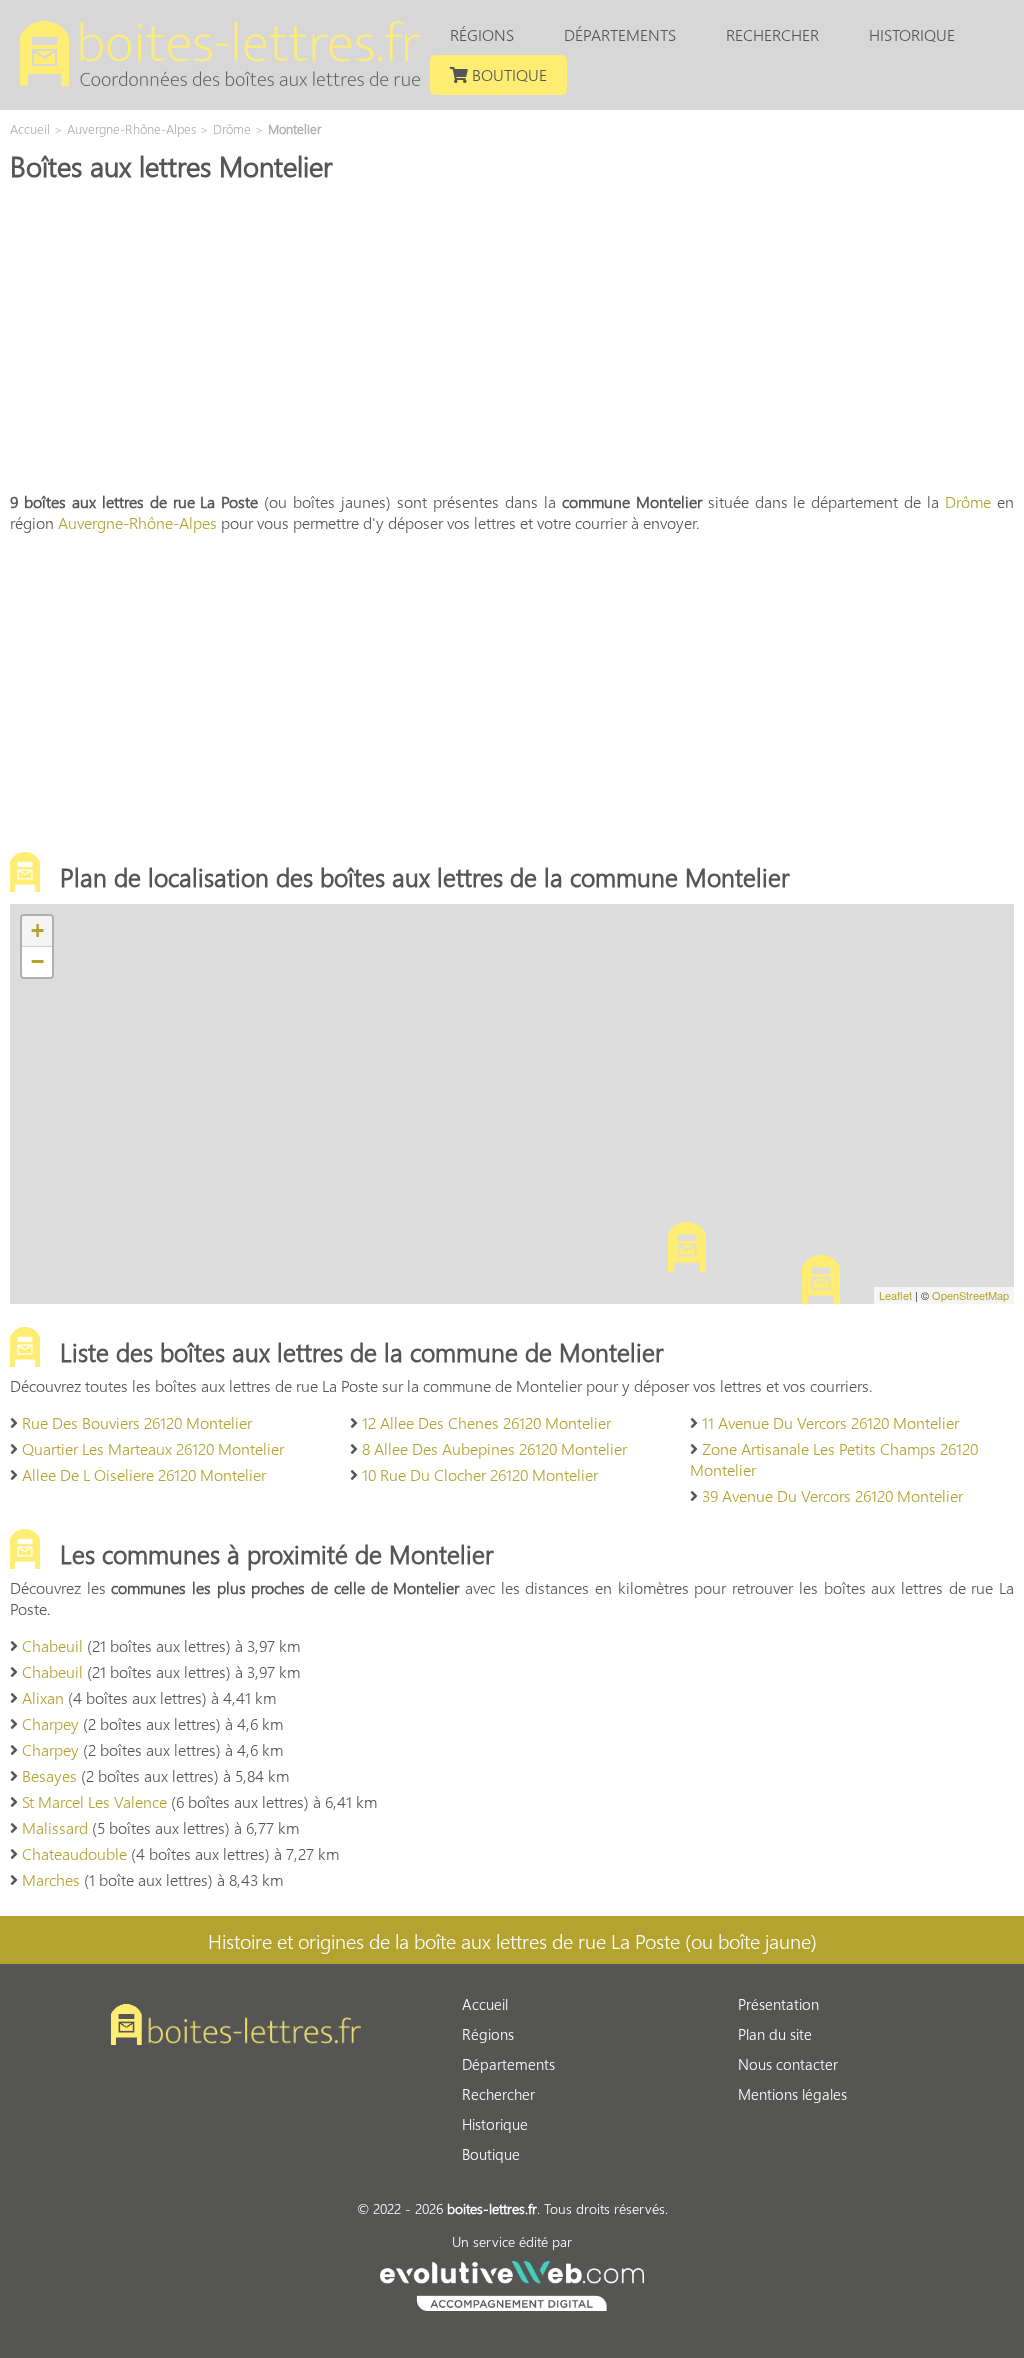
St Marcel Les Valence (94, 1801)
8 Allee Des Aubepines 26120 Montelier (494, 1448)
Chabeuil (52, 1645)
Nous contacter (788, 2064)
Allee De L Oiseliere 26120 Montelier (144, 1474)
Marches (51, 1879)
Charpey (50, 1723)
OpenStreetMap (970, 1295)
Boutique (507, 74)
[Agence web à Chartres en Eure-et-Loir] (511, 2283)
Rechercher (772, 34)
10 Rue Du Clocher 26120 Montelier (480, 1474)
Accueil (485, 2004)
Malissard (55, 1827)
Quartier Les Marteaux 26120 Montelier (153, 1448)
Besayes (49, 1775)
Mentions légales (792, 2094)
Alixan (43, 1697)
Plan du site (775, 2034)
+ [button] (37, 930)
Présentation (778, 2004)
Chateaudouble (74, 1853)
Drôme (968, 501)
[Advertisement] (512, 335)
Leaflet (895, 1295)
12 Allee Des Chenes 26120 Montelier (486, 1422)
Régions (482, 34)
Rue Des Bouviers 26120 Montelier (137, 1422)
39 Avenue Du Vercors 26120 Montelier (832, 1495)
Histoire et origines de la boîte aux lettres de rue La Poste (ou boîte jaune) (512, 1940)
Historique (912, 34)
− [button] (37, 961)
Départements (620, 34)
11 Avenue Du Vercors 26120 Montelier (830, 1422)
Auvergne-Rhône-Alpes (137, 522)
